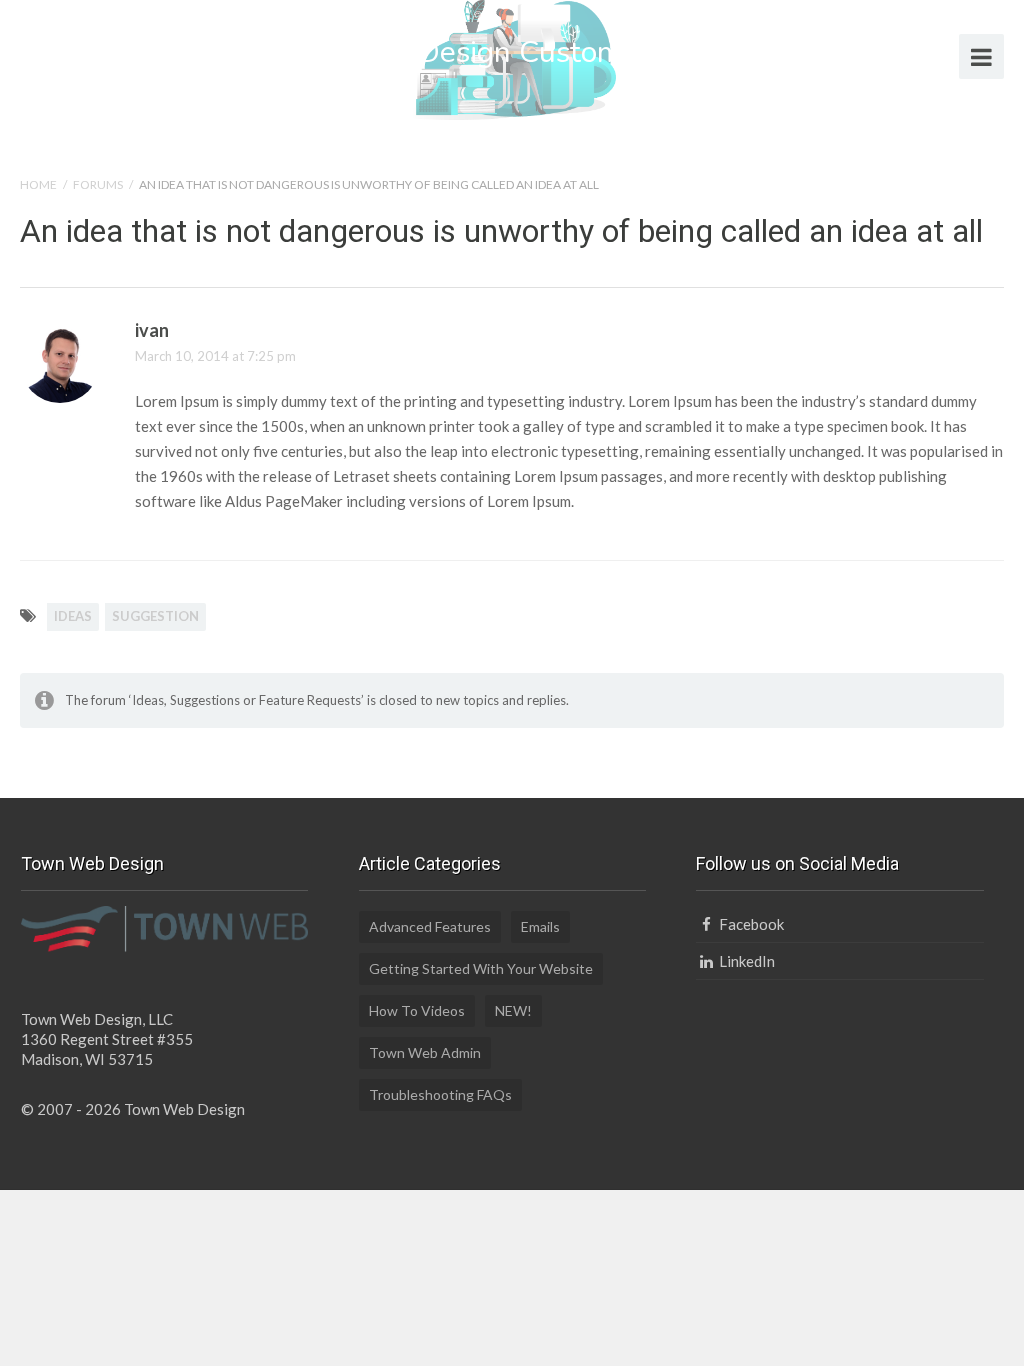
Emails (540, 926)
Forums (98, 184)
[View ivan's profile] (60, 399)
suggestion (155, 616)
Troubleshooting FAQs (440, 1094)
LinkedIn (745, 961)
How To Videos (417, 1010)
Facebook (749, 924)
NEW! (513, 1010)
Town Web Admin (425, 1052)
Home (38, 184)
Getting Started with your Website (481, 968)
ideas (73, 616)
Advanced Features (430, 926)
